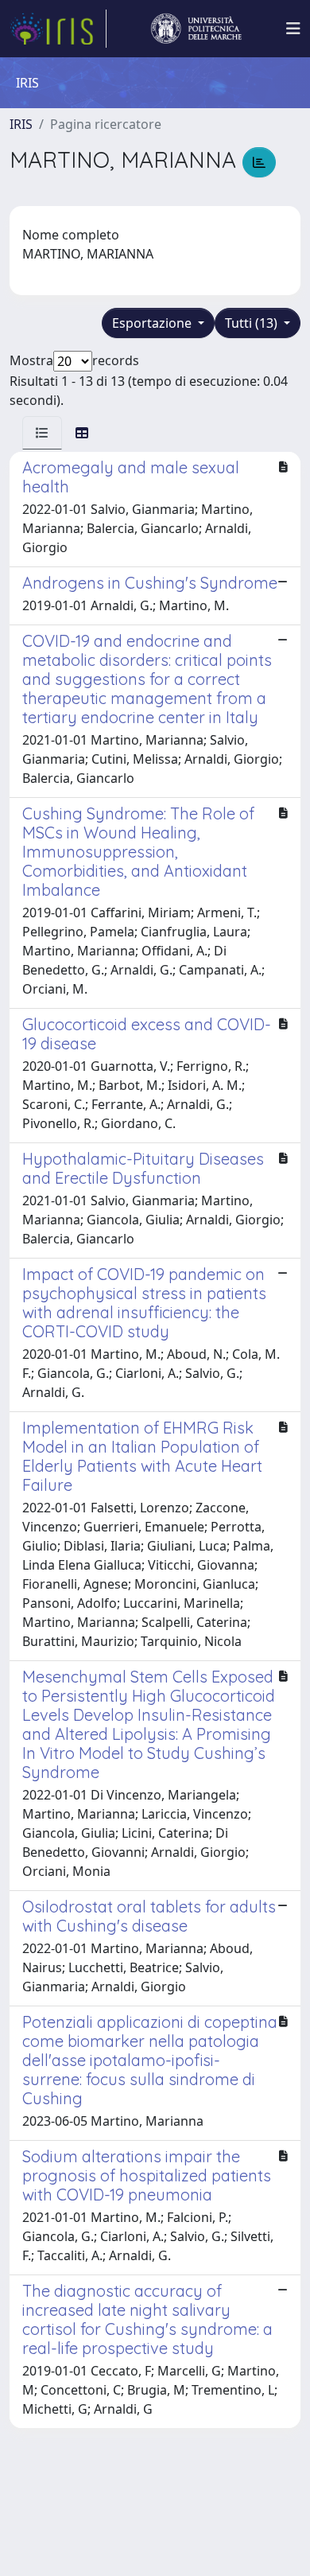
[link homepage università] (196, 29)
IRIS (21, 124)
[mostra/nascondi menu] (293, 29)
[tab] (42, 433)
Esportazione (153, 323)
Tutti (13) (253, 323)
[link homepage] (58, 29)
